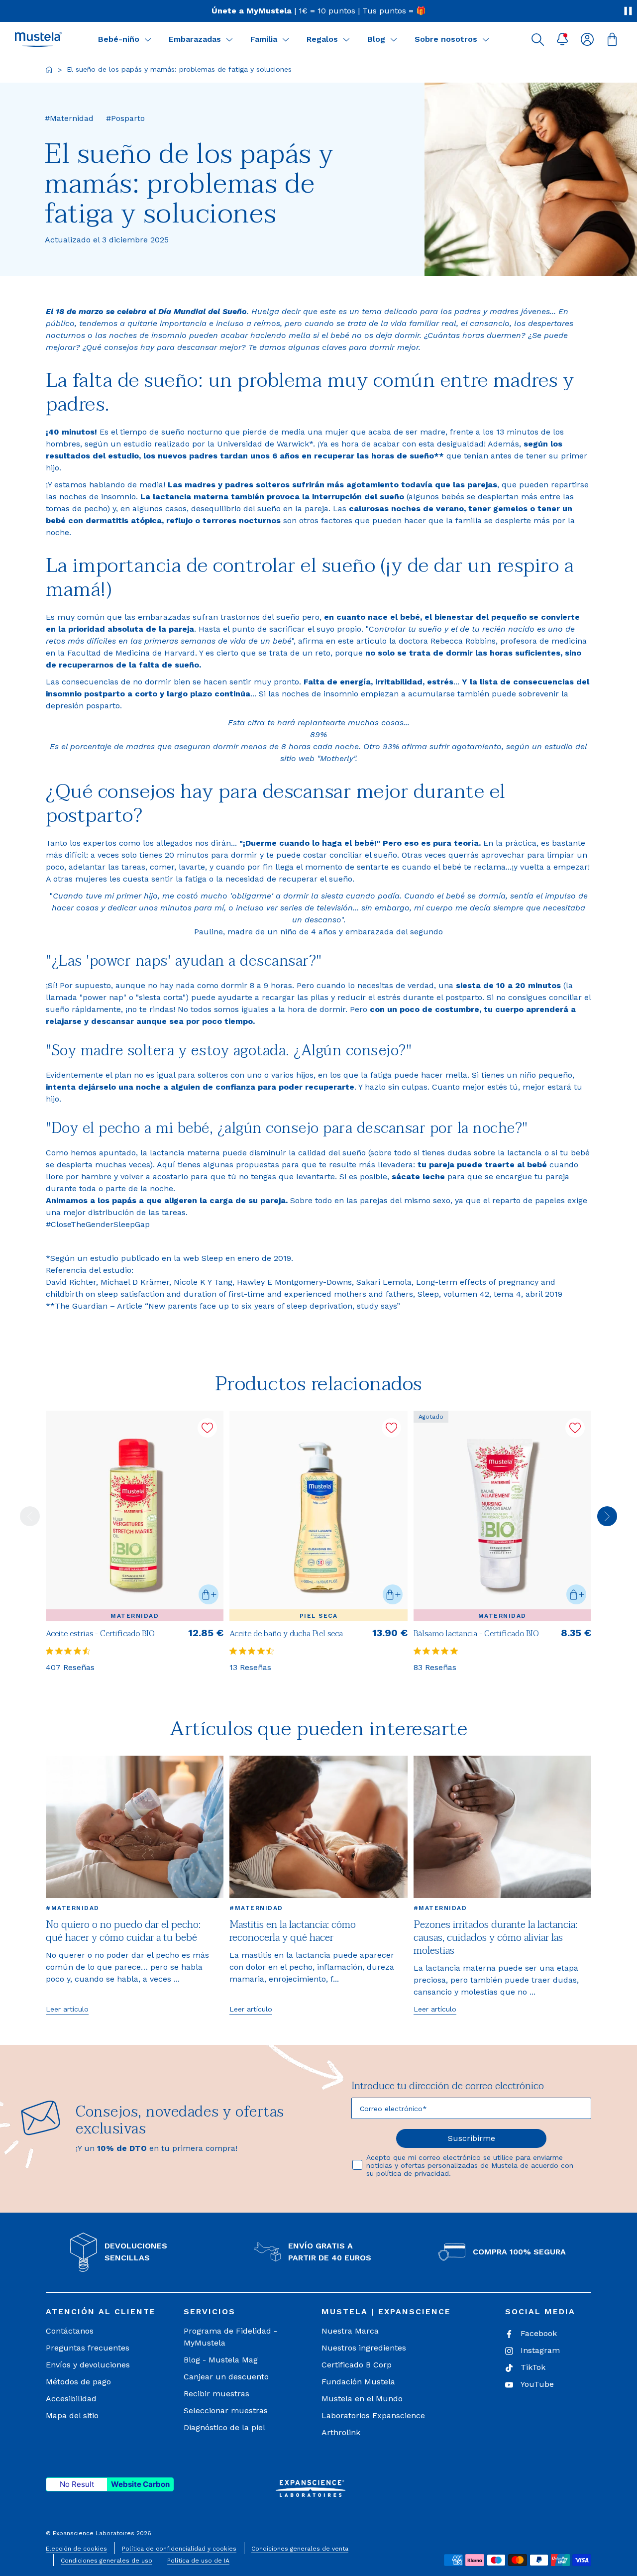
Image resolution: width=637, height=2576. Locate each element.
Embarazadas (195, 39)
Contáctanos (70, 2331)
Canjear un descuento (226, 2377)
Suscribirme (472, 2138)
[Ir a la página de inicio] (49, 70)
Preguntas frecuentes (88, 2348)
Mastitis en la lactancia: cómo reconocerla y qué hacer (293, 1931)
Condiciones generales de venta (300, 2549)
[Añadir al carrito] (209, 1594)
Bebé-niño (119, 39)
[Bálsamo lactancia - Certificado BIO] (502, 1516)
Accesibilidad (71, 2399)
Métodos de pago (78, 2382)
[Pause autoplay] (628, 11)
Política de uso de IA (198, 2561)
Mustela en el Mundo (362, 2399)
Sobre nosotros (446, 39)
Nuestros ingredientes (364, 2348)
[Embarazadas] (229, 39)
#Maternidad (73, 1908)
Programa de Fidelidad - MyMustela (230, 2337)
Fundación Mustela (358, 2382)
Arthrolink (341, 2432)
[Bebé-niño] (148, 39)
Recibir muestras (216, 2394)
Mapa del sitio (72, 2415)
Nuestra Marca (350, 2331)
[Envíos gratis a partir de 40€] (318, 11)
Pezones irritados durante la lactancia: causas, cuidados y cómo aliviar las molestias (495, 1938)
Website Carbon (140, 2484)
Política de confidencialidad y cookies (179, 2549)
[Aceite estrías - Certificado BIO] (135, 1516)
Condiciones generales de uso (106, 2561)
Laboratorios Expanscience (373, 2415)
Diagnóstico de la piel (224, 2427)
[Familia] (286, 39)
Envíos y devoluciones (88, 2365)
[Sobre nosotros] (486, 39)
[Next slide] (607, 1516)
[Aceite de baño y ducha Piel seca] (318, 1516)
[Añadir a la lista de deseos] (207, 1428)
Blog (376, 39)
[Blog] (394, 39)
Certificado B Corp (357, 2365)
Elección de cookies (76, 2549)
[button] (537, 39)
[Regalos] (346, 39)
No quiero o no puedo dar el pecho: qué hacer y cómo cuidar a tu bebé (123, 1931)
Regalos (322, 39)
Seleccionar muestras (226, 2410)
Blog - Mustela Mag (221, 2360)
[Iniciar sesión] (587, 39)
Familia (264, 39)
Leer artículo (67, 2009)
